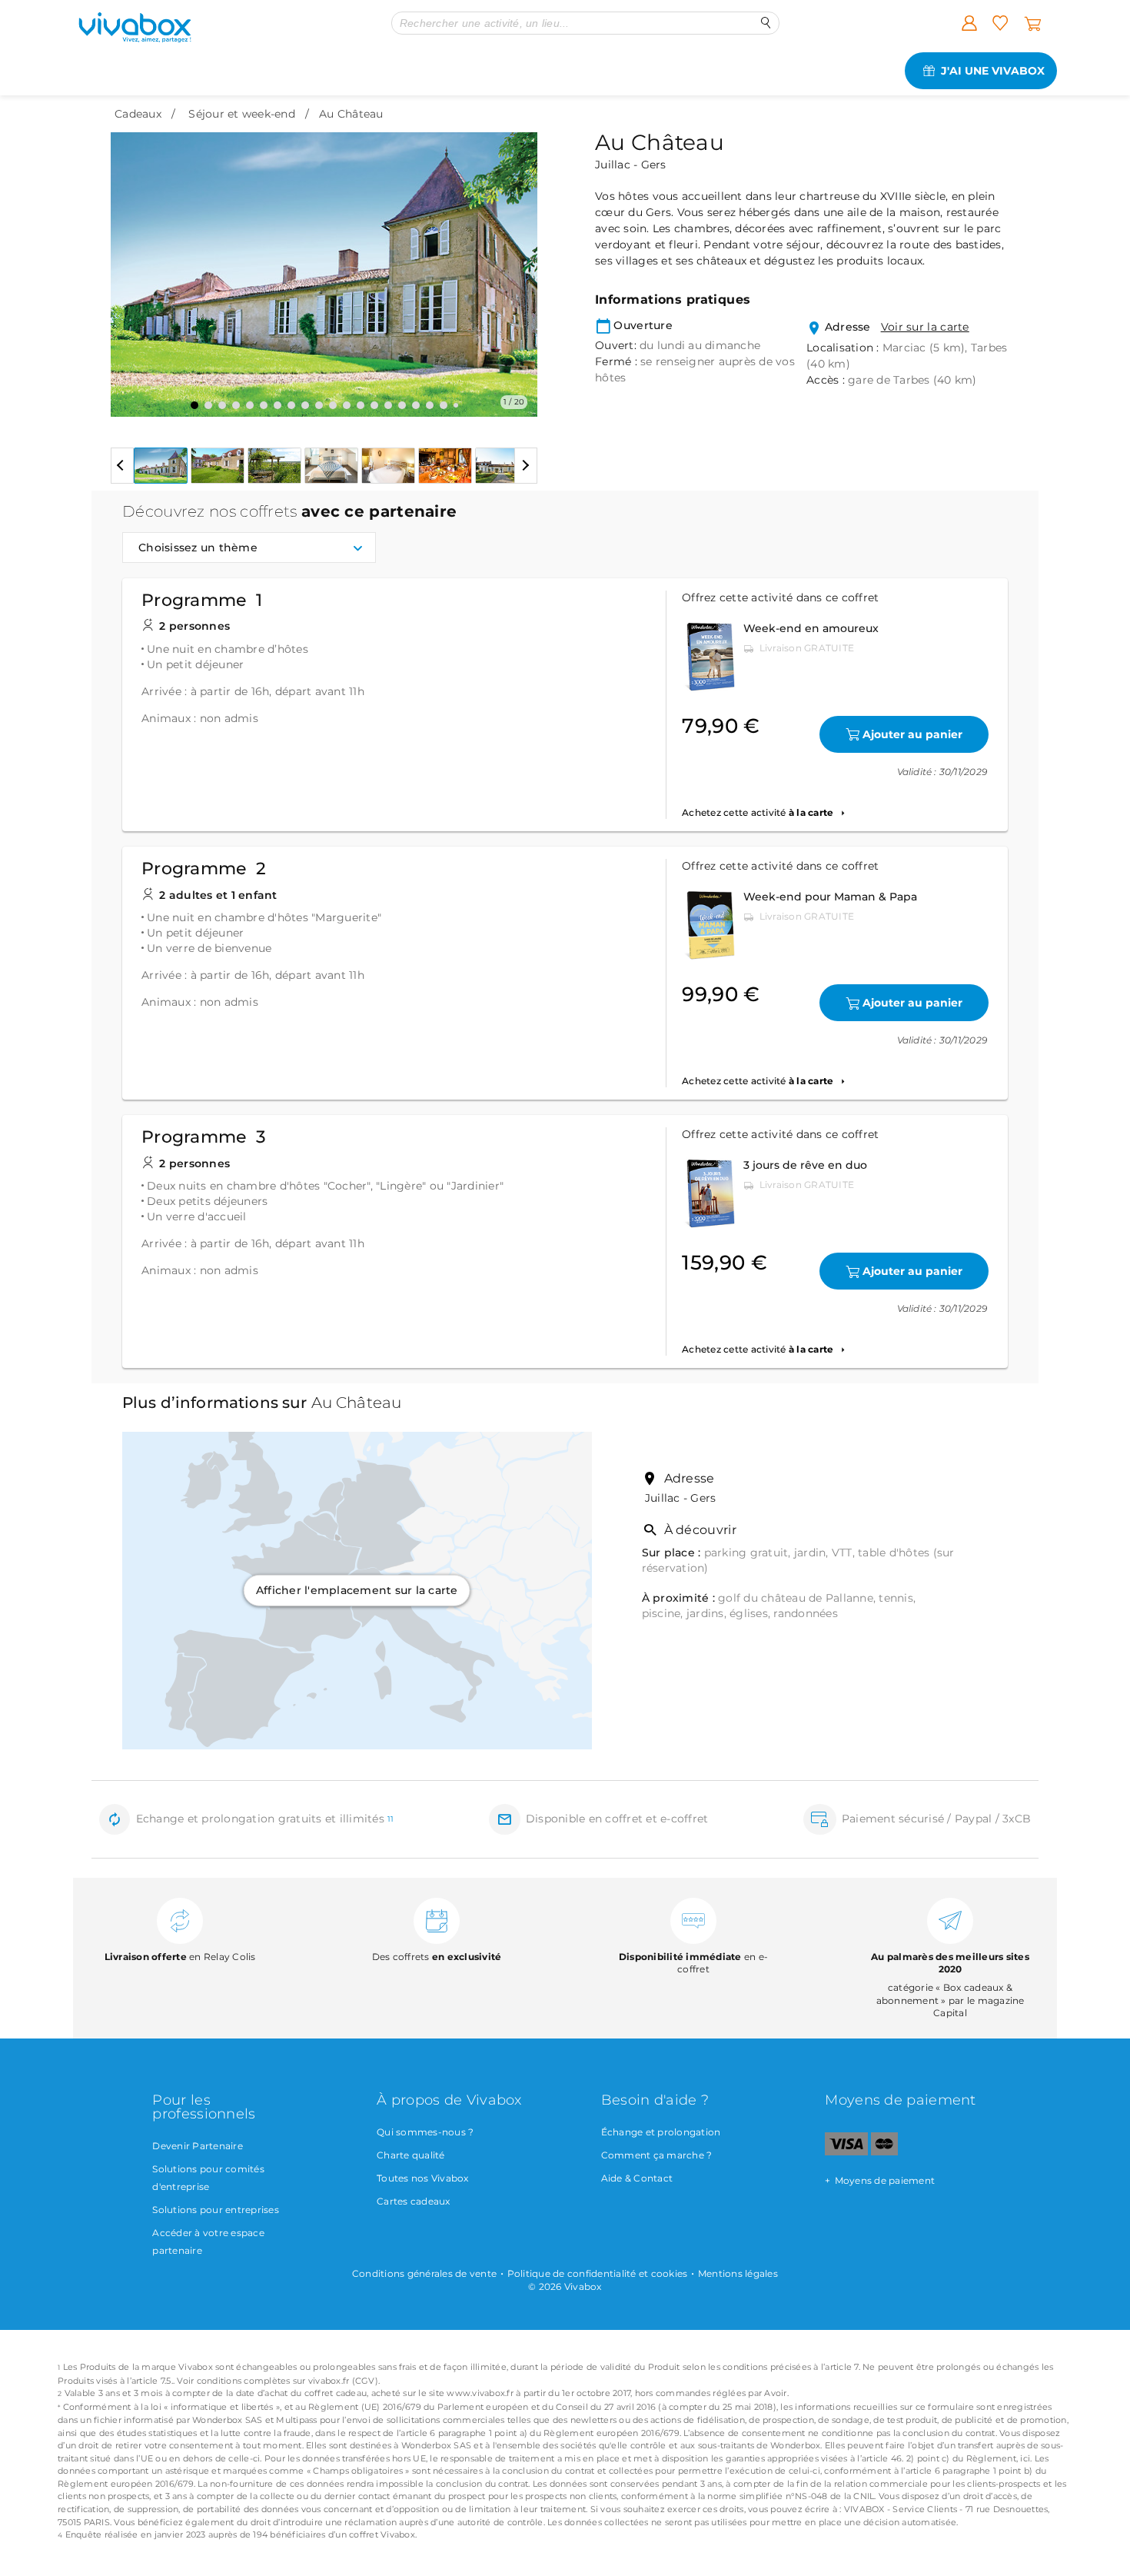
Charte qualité (411, 2155)
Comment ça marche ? (657, 2155)
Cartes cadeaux (414, 2201)
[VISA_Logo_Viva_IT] (846, 2152)
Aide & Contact (637, 2178)
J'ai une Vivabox (993, 71)
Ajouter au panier (912, 734)
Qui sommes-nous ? (425, 2132)
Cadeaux (138, 114)
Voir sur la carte (925, 327)
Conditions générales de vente (424, 2273)
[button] (131, 263)
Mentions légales (738, 2273)
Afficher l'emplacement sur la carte (357, 1590)
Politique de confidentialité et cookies (598, 2273)
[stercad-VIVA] (884, 2152)
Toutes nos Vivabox (423, 2178)
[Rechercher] (766, 23)
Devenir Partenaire (198, 2146)
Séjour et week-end (242, 114)
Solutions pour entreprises (216, 2210)
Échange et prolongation (661, 2132)
